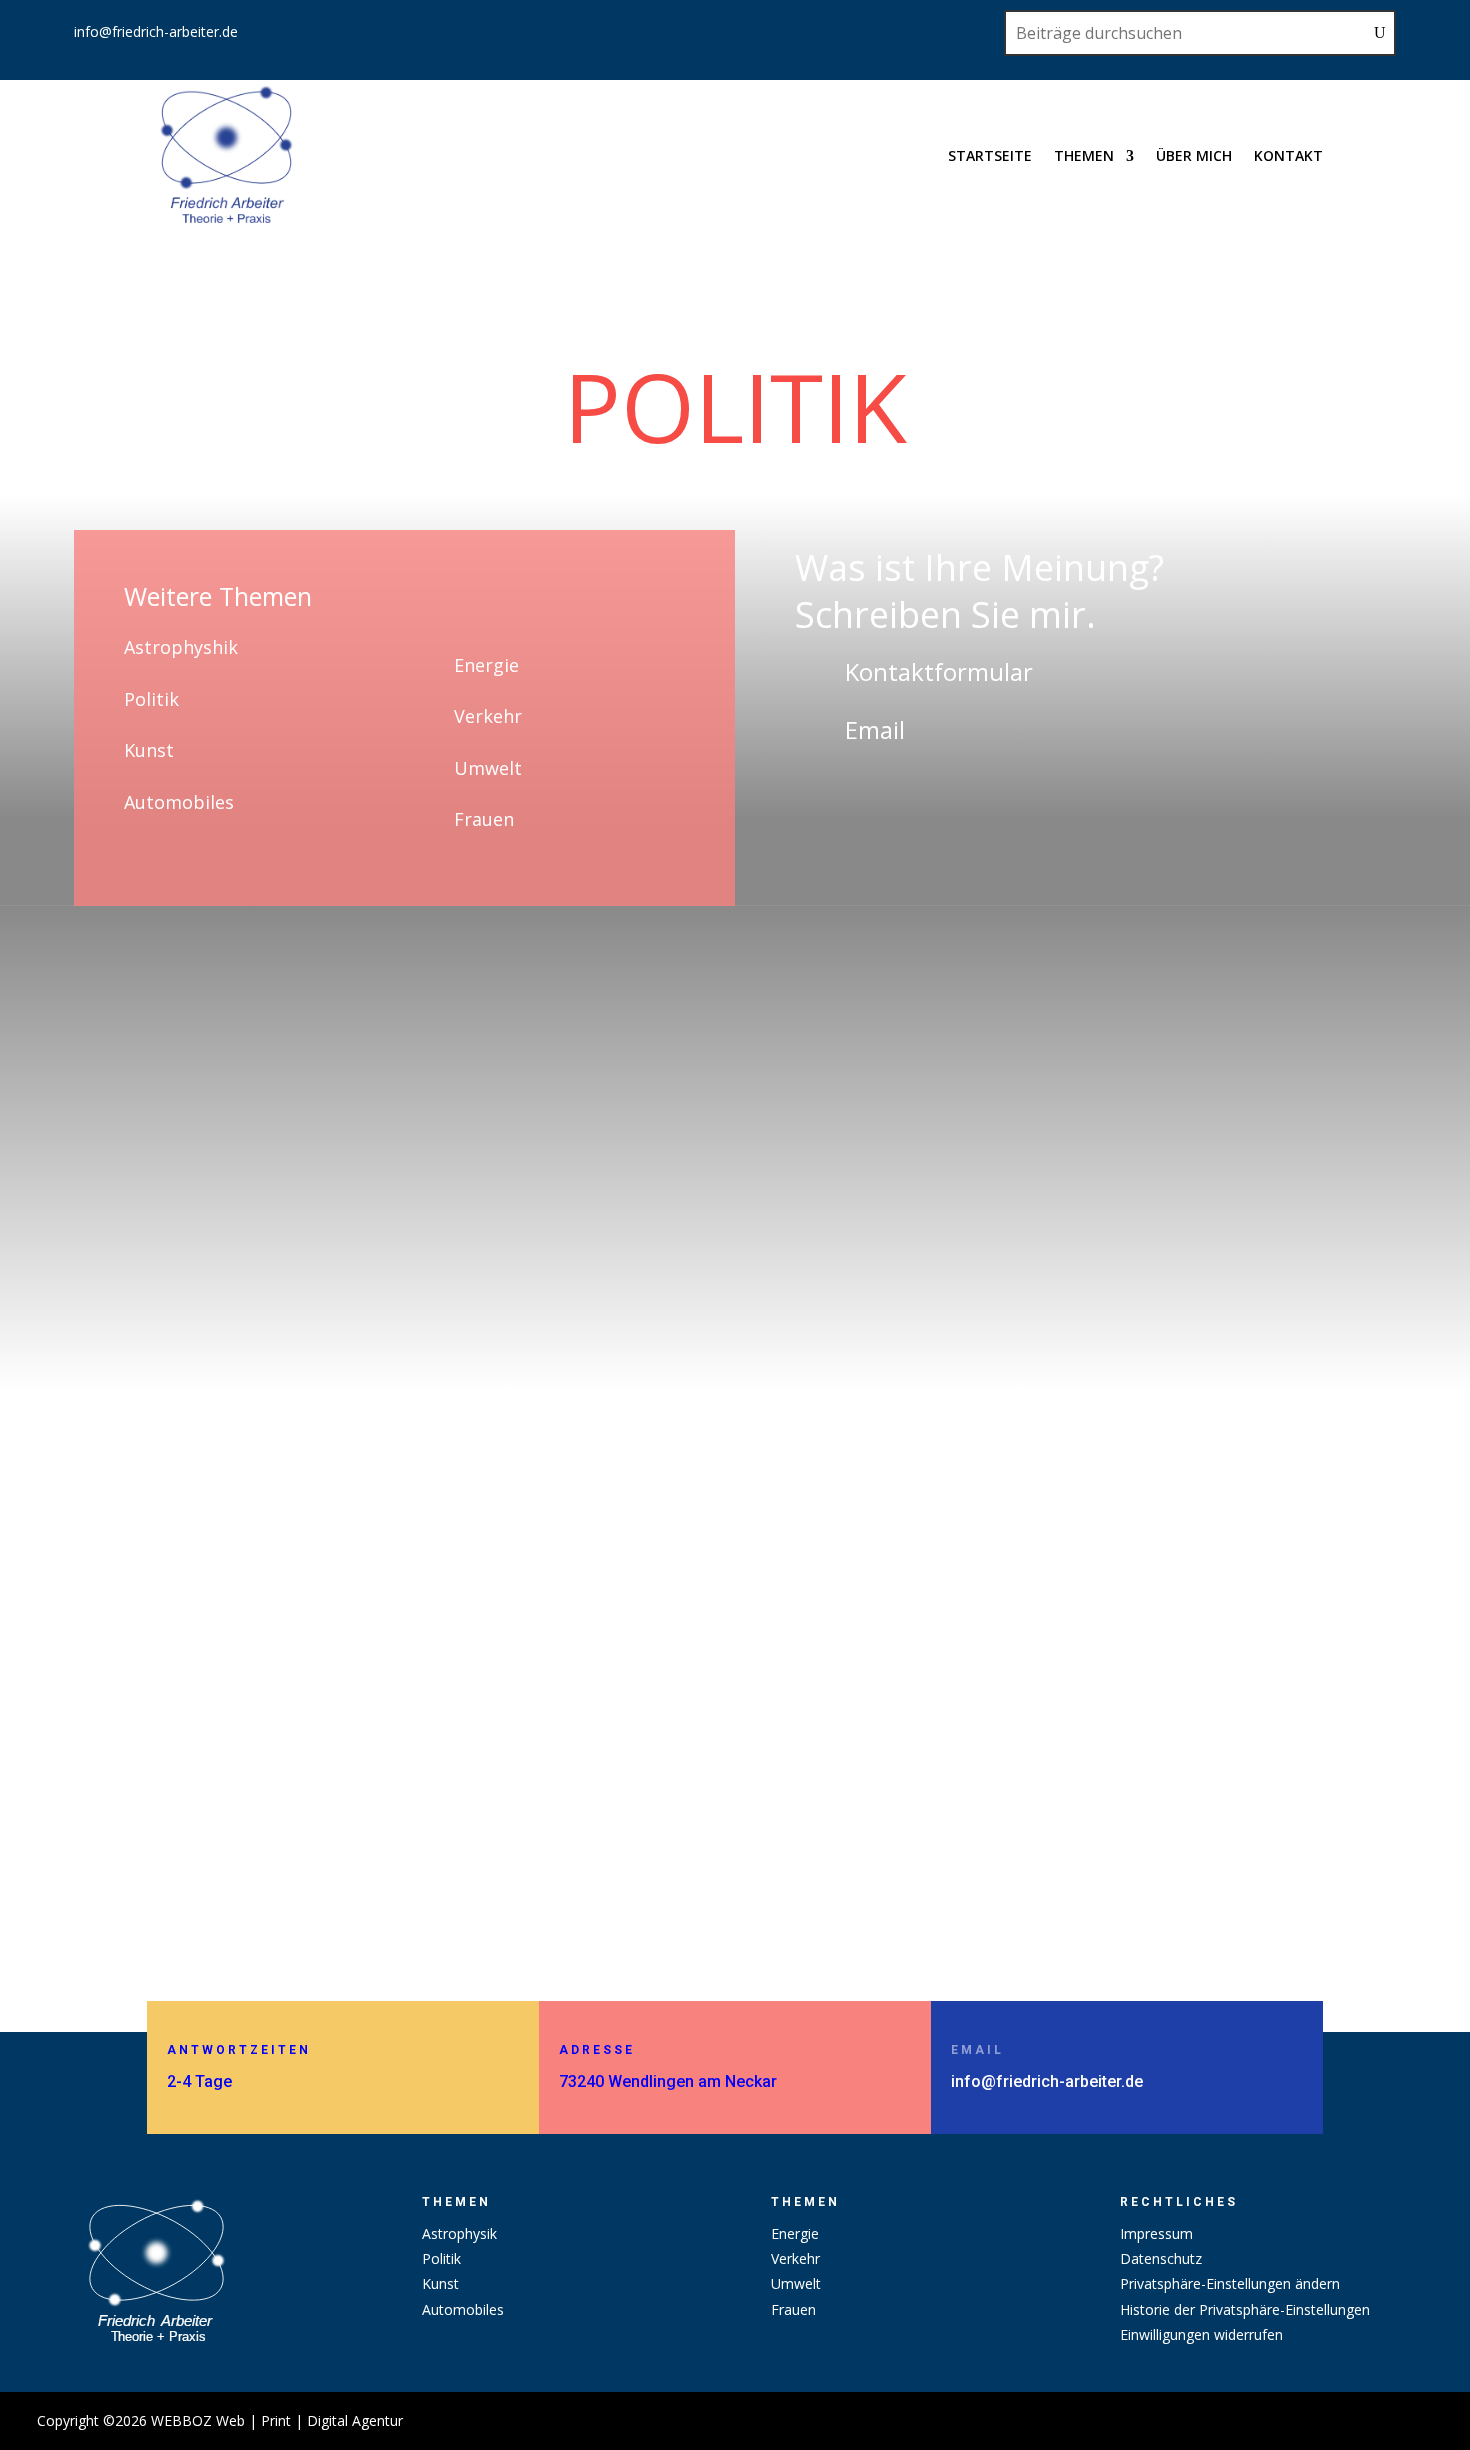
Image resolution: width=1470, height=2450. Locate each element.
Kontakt (1288, 155)
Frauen (484, 819)
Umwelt (488, 768)
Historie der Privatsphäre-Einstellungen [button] (1245, 2309)
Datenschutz (1161, 2258)
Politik (151, 699)
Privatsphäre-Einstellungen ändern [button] (1230, 2283)
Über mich (1194, 155)
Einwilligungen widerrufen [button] (1201, 2334)
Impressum (1156, 2233)
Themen (1084, 155)
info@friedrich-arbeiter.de (156, 31)
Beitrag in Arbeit (238, 1768)
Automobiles (179, 802)
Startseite (990, 155)
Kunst (149, 750)
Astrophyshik (181, 647)
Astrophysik (459, 2233)
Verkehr (488, 716)
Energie (486, 665)
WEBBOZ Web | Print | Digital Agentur (277, 2420)
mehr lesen (204, 1852)
